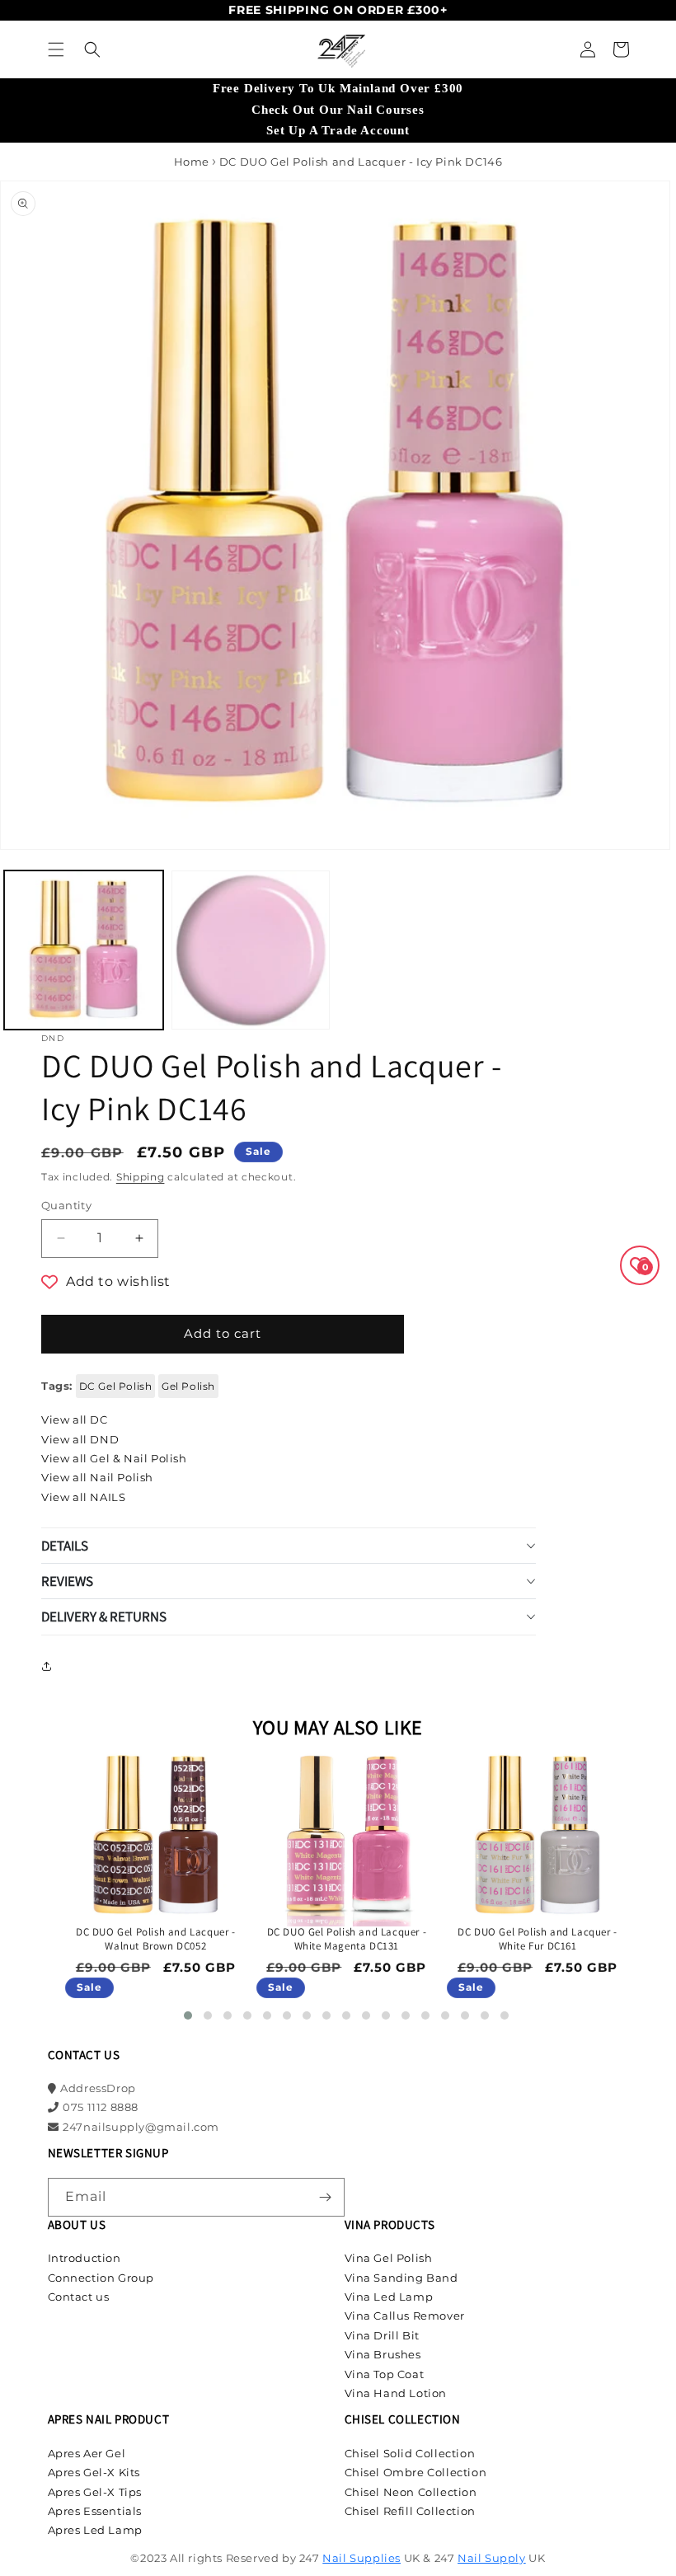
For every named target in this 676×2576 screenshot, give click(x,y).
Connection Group (101, 2278)
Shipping (141, 1177)
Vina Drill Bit (382, 2335)
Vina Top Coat (385, 2374)
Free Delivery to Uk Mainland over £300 (338, 88)
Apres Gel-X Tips (95, 2492)
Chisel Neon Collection (411, 2492)
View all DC (75, 1419)
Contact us (79, 2297)
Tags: (57, 1386)
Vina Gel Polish (389, 2258)
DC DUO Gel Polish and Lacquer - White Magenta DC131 (347, 1939)
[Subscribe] (326, 2197)
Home (192, 162)
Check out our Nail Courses (338, 110)
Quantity (66, 1205)
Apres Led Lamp (95, 2530)
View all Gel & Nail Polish (114, 1458)
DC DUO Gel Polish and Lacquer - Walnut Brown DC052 (156, 1939)
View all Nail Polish (97, 1477)
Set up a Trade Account (338, 130)
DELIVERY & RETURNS (104, 1616)
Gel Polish (188, 1386)
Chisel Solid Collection (410, 2453)
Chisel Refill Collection (410, 2511)
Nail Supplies (361, 2558)
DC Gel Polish (116, 1386)
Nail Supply (492, 2558)
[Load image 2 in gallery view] (251, 950)
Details (65, 1546)
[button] (56, 49)
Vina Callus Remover (405, 2316)
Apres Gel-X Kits (94, 2472)
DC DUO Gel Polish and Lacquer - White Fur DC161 (538, 1939)
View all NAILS (83, 1497)
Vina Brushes (383, 2354)
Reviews (67, 1581)
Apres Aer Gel (87, 2453)
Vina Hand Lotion (396, 2393)
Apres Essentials (95, 2511)
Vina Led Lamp (389, 2297)
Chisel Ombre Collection (416, 2472)
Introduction (84, 2258)
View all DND (80, 1439)
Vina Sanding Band (401, 2278)
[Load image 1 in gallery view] (84, 950)
